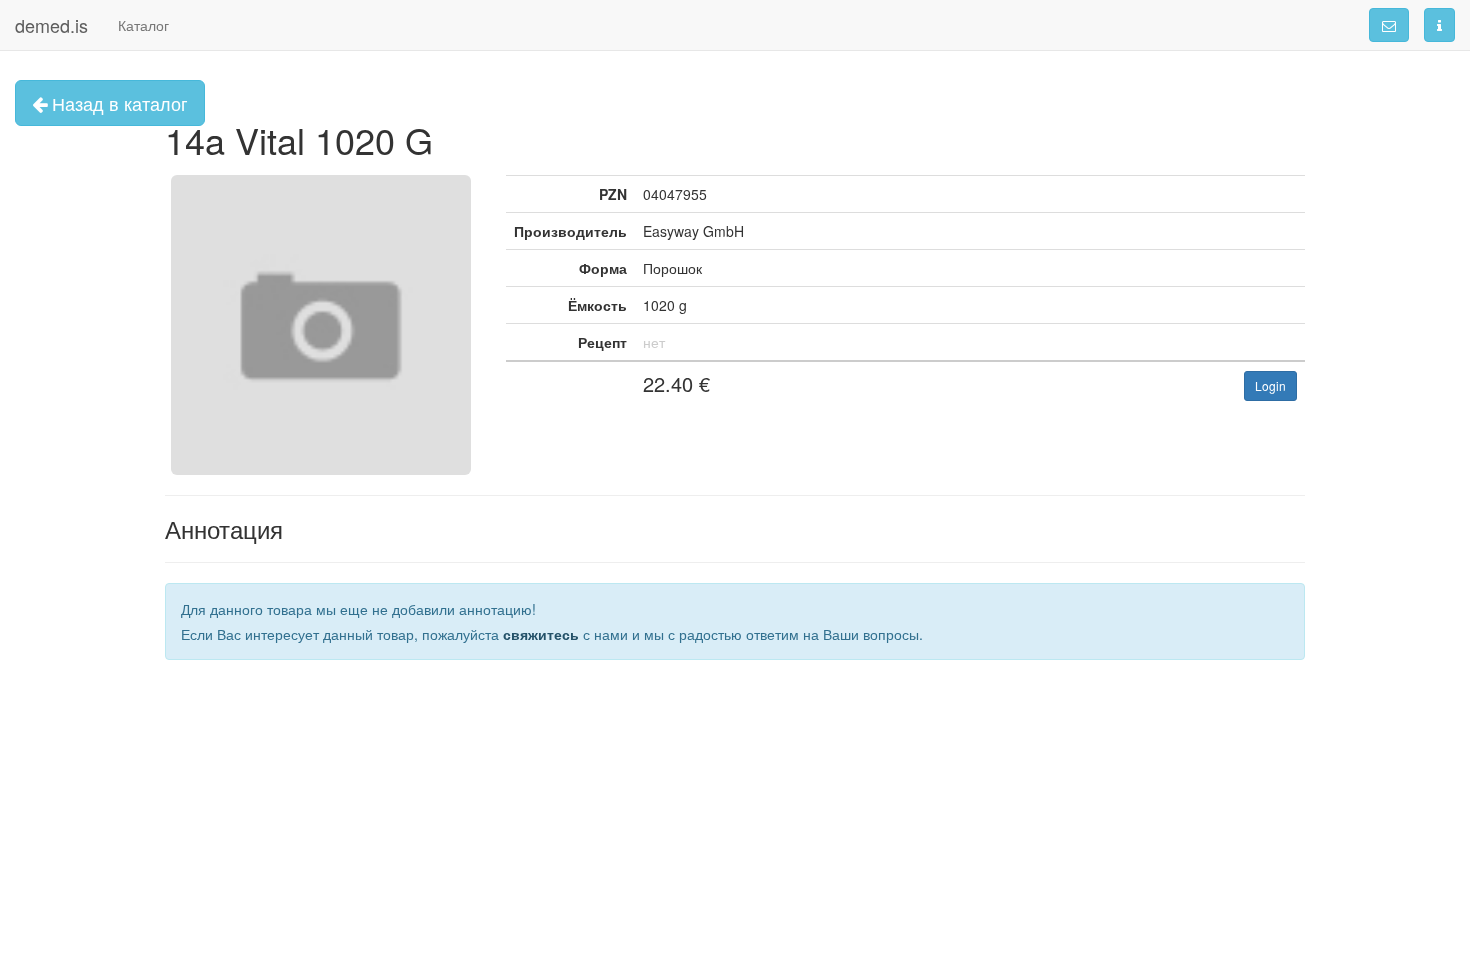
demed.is (51, 25)
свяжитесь (541, 634)
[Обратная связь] (1389, 25)
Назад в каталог (117, 103)
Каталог (143, 25)
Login (1270, 385)
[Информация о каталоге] (1439, 25)
